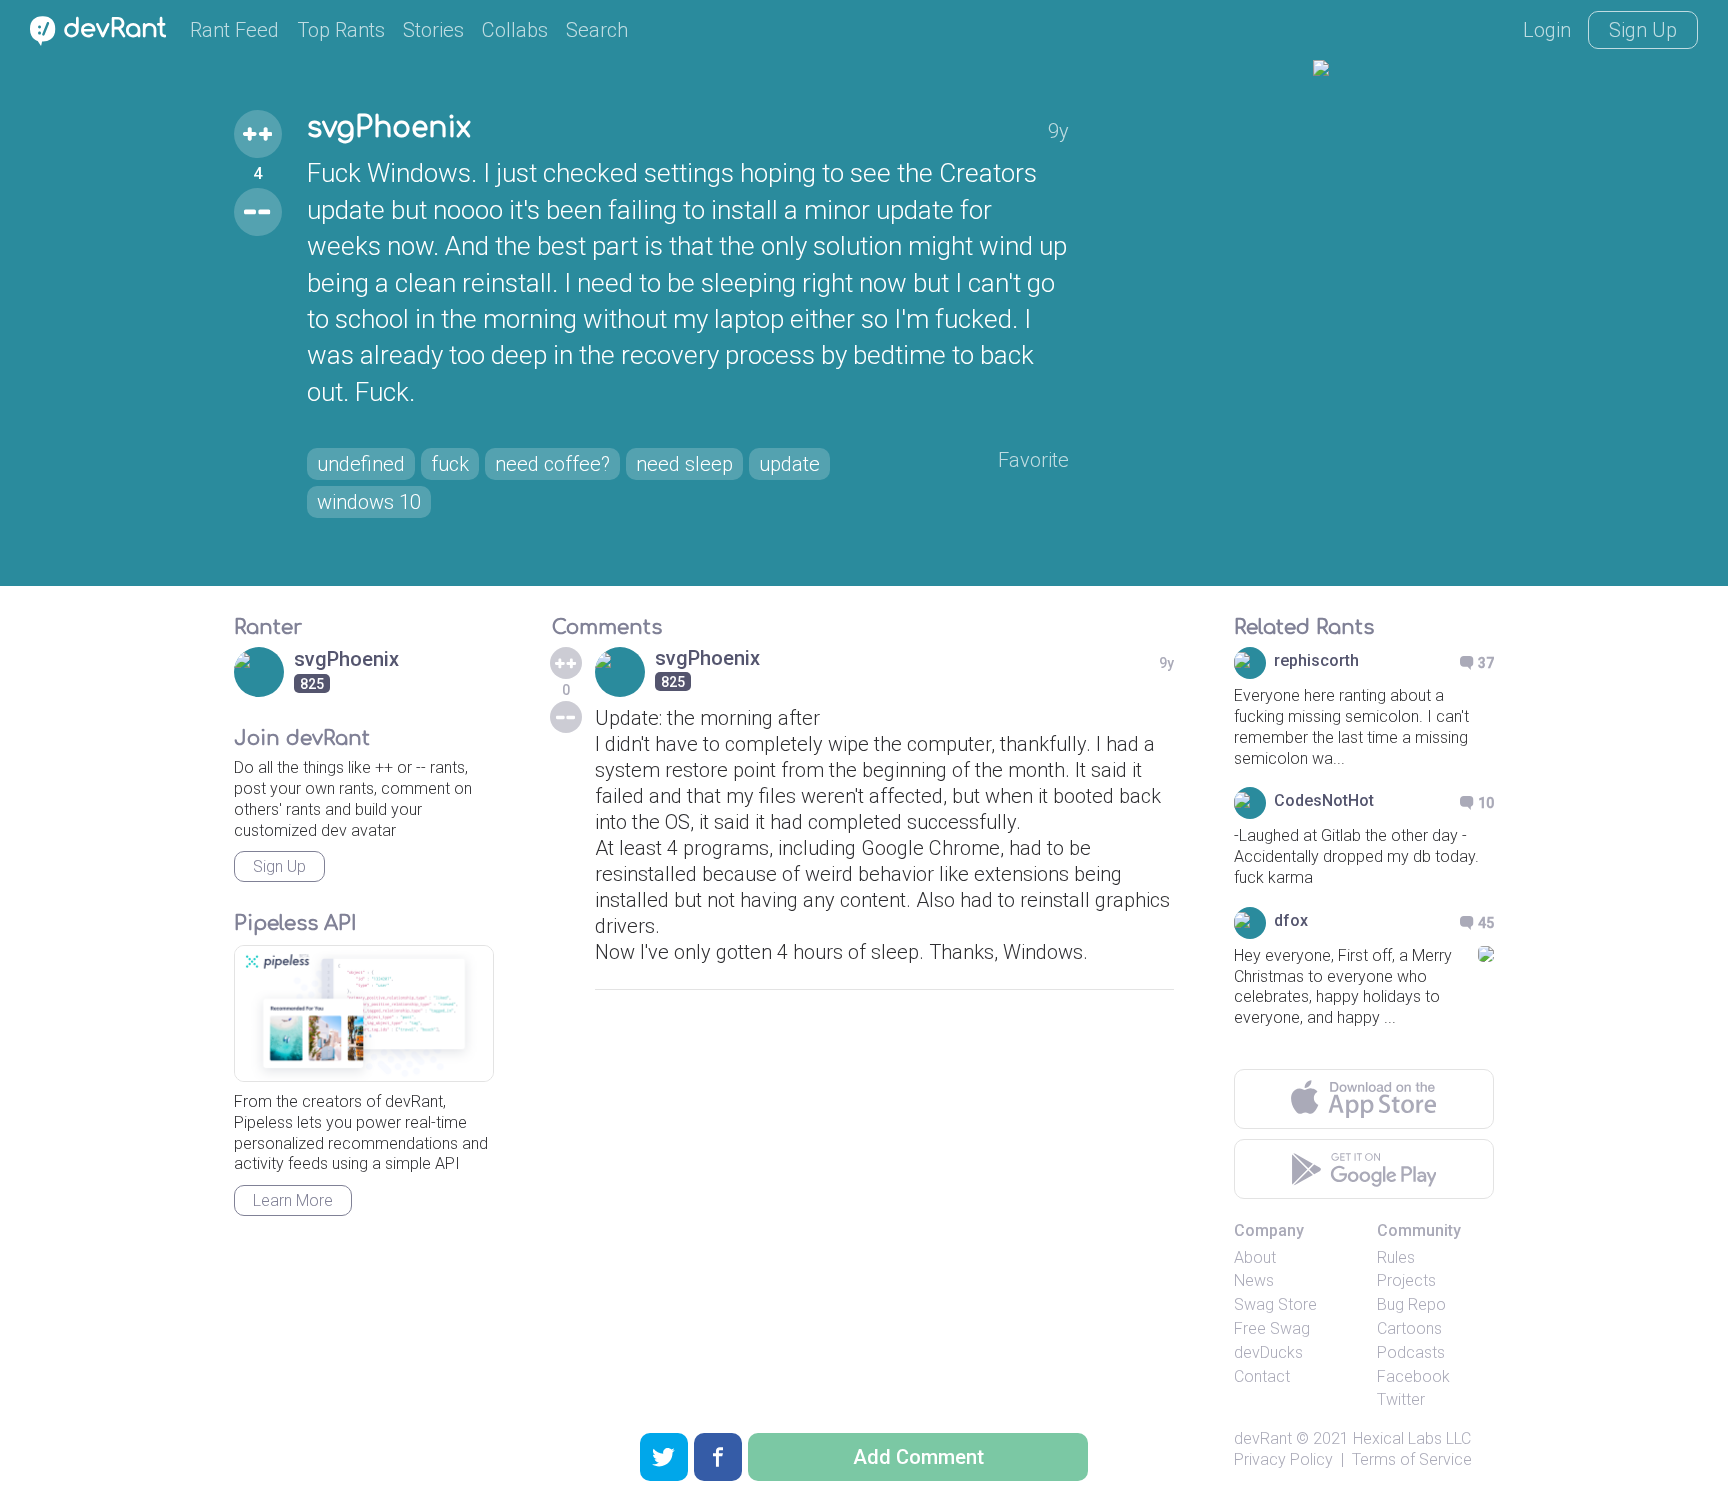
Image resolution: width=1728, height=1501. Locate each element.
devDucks (1268, 1352)
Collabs (515, 30)
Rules (1396, 1257)
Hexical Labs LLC (1412, 1438)
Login (1547, 30)
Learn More (293, 1200)
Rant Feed (234, 30)
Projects (1406, 1280)
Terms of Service (1412, 1459)
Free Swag (1272, 1328)
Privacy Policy (1283, 1459)
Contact (1262, 1376)
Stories (433, 30)
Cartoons (1409, 1328)
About (1255, 1257)
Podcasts (1411, 1352)
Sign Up (1643, 30)
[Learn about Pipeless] (364, 1013)
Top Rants (341, 30)
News (1254, 1280)
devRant (1263, 1438)
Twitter (1401, 1399)
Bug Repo (1411, 1304)
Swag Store (1275, 1304)
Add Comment (918, 1457)
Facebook (1413, 1376)
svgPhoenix (389, 128)
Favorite (1033, 460)
